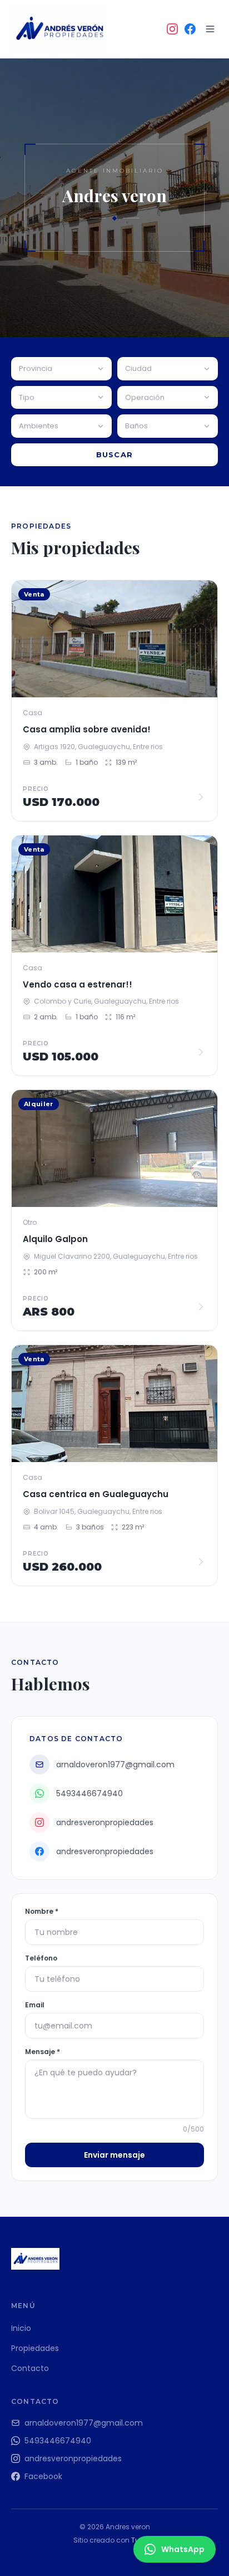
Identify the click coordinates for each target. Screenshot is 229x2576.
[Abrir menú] (210, 29)
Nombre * (42, 1912)
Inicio (21, 2328)
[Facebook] (190, 29)
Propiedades (35, 2348)
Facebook (43, 2476)
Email (35, 2005)
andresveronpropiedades (73, 2458)
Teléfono (41, 1958)
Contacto (30, 2368)
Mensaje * (43, 2052)
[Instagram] (172, 29)
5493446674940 (58, 2441)
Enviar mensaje (114, 2155)
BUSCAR (115, 454)
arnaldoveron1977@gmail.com (84, 2423)
